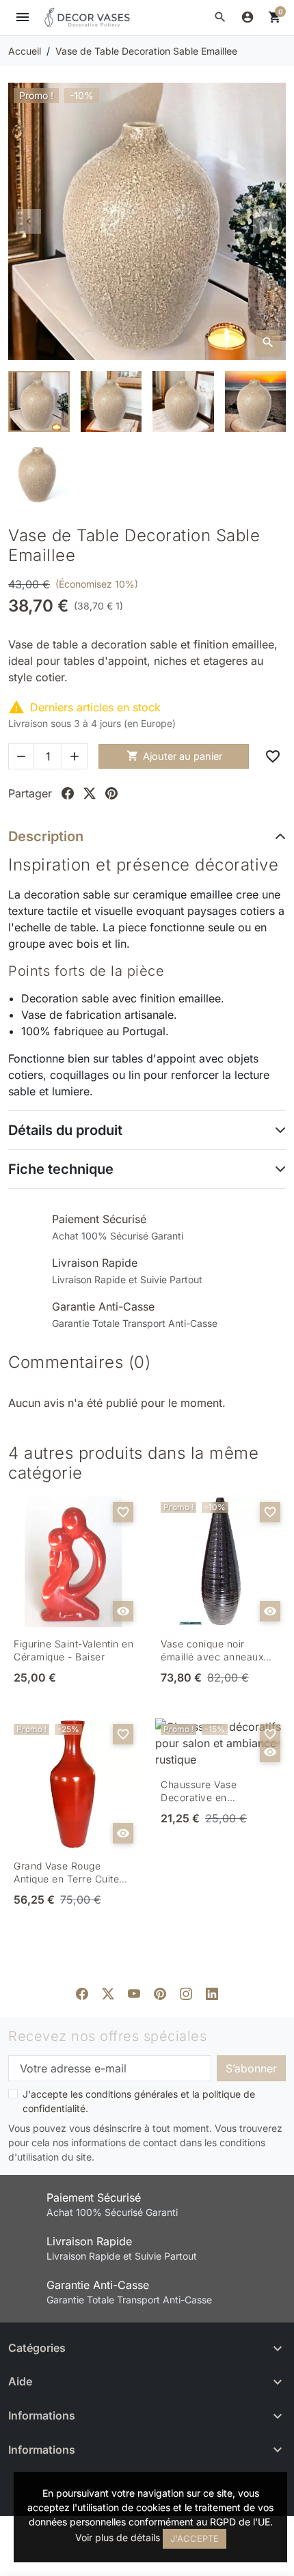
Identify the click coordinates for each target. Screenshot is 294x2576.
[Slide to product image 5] (39, 474)
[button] (220, 17)
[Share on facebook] (68, 793)
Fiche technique (61, 1169)
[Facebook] (82, 1992)
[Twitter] (108, 1992)
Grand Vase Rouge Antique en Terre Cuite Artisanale (66, 1873)
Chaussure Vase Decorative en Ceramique (199, 1792)
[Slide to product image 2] (111, 402)
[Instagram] (186, 1992)
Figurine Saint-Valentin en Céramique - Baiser (73, 1650)
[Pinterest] (160, 1992)
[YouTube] (134, 1992)
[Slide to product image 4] (256, 402)
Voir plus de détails (118, 2537)
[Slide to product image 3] (183, 402)
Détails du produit (65, 1130)
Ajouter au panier (174, 756)
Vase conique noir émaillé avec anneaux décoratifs (212, 1651)
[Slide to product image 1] (39, 402)
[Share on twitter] (90, 793)
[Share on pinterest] (111, 793)
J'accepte (195, 2538)
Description (46, 836)
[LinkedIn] (212, 1992)
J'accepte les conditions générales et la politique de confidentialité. (139, 2101)
